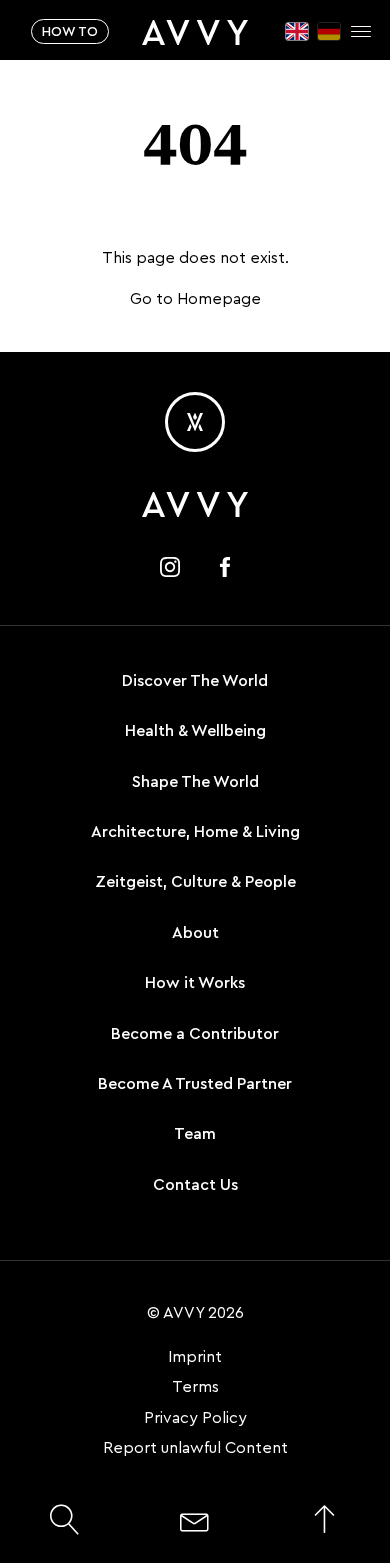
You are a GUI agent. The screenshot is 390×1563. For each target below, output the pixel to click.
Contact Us (195, 1185)
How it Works (195, 983)
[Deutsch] (329, 31)
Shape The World (195, 782)
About (195, 933)
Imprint (195, 1357)
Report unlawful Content (195, 1448)
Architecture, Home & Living (195, 832)
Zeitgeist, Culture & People (195, 882)
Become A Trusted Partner (195, 1084)
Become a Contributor (195, 1034)
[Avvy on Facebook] (225, 567)
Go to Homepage (195, 299)
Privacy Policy (195, 1418)
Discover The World (195, 681)
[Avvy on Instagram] (170, 567)
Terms (195, 1387)
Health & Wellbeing (195, 731)
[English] (297, 31)
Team (195, 1134)
